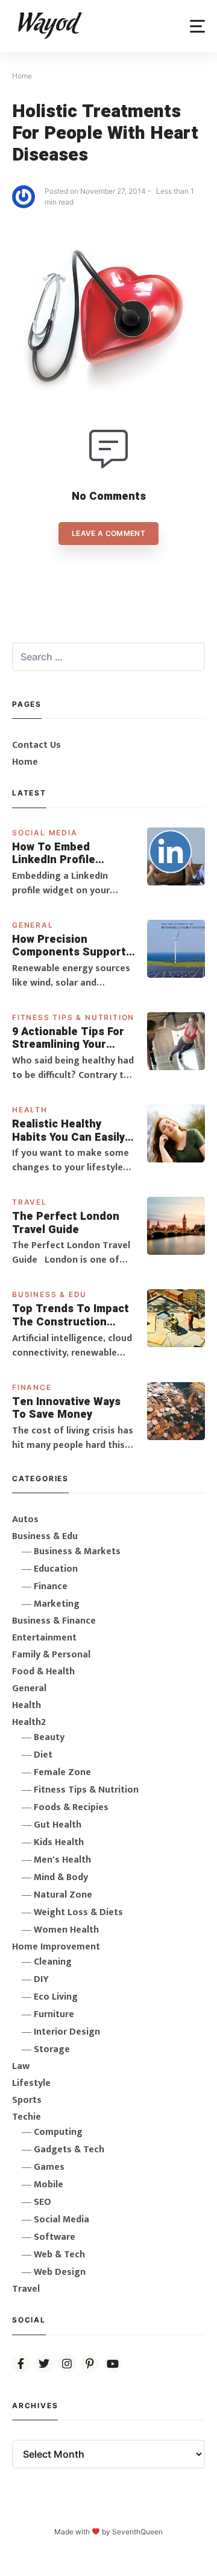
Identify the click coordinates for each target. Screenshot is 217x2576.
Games (49, 2167)
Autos (25, 1519)
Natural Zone (63, 1895)
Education (56, 1569)
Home (25, 762)
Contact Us (36, 745)
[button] (197, 26)
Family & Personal (51, 1655)
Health (30, 1110)
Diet (43, 1755)
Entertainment (44, 1638)
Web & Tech (59, 2255)
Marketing (57, 1604)
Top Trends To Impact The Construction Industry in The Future (72, 1315)
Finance (32, 1387)
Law (21, 2066)
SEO (42, 2202)
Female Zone (62, 1772)
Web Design (60, 2272)
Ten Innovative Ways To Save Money (66, 1408)
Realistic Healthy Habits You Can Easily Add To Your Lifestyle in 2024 (69, 1131)
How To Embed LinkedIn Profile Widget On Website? (66, 854)
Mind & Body (61, 1877)
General (33, 925)
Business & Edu (49, 1294)
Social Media (45, 833)
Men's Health (62, 1860)
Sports (27, 2100)
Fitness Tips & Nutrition (73, 1017)
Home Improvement (56, 1947)
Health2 (29, 1722)
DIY (41, 1979)
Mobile (49, 2185)
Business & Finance (54, 1621)
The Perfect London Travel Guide (66, 1223)
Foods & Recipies (71, 1807)
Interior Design (67, 2032)
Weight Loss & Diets (78, 1912)
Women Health (66, 1930)
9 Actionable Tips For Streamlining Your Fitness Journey (68, 1038)
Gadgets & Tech (69, 2150)
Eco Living (56, 1997)
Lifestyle (31, 2083)
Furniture (54, 2014)
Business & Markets (77, 1551)
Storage (52, 2049)
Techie (27, 2117)
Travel (30, 1202)
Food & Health (43, 1672)
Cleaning (53, 1962)
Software (55, 2237)
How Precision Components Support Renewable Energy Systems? (69, 946)
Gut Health (58, 1825)
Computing (58, 2132)
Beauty (49, 1737)
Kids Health (59, 1842)
